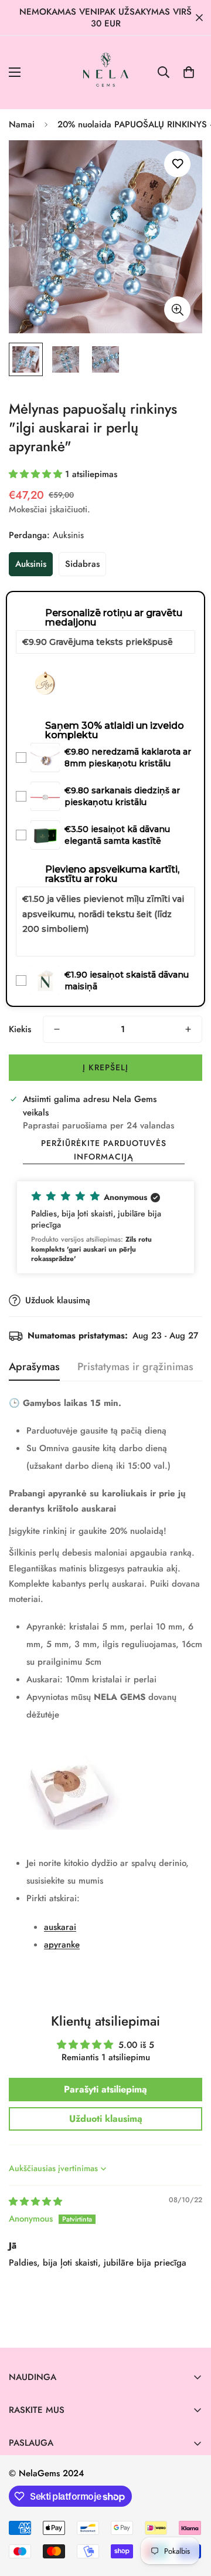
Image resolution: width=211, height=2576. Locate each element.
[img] (35, 2202)
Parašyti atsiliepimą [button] (105, 2089)
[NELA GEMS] (106, 72)
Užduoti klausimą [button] (106, 2119)
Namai (22, 124)
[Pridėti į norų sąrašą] (177, 164)
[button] (189, 72)
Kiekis (20, 1029)
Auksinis (31, 564)
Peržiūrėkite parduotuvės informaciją (104, 1150)
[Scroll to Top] (190, 2514)
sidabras (82, 564)
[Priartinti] (177, 310)
